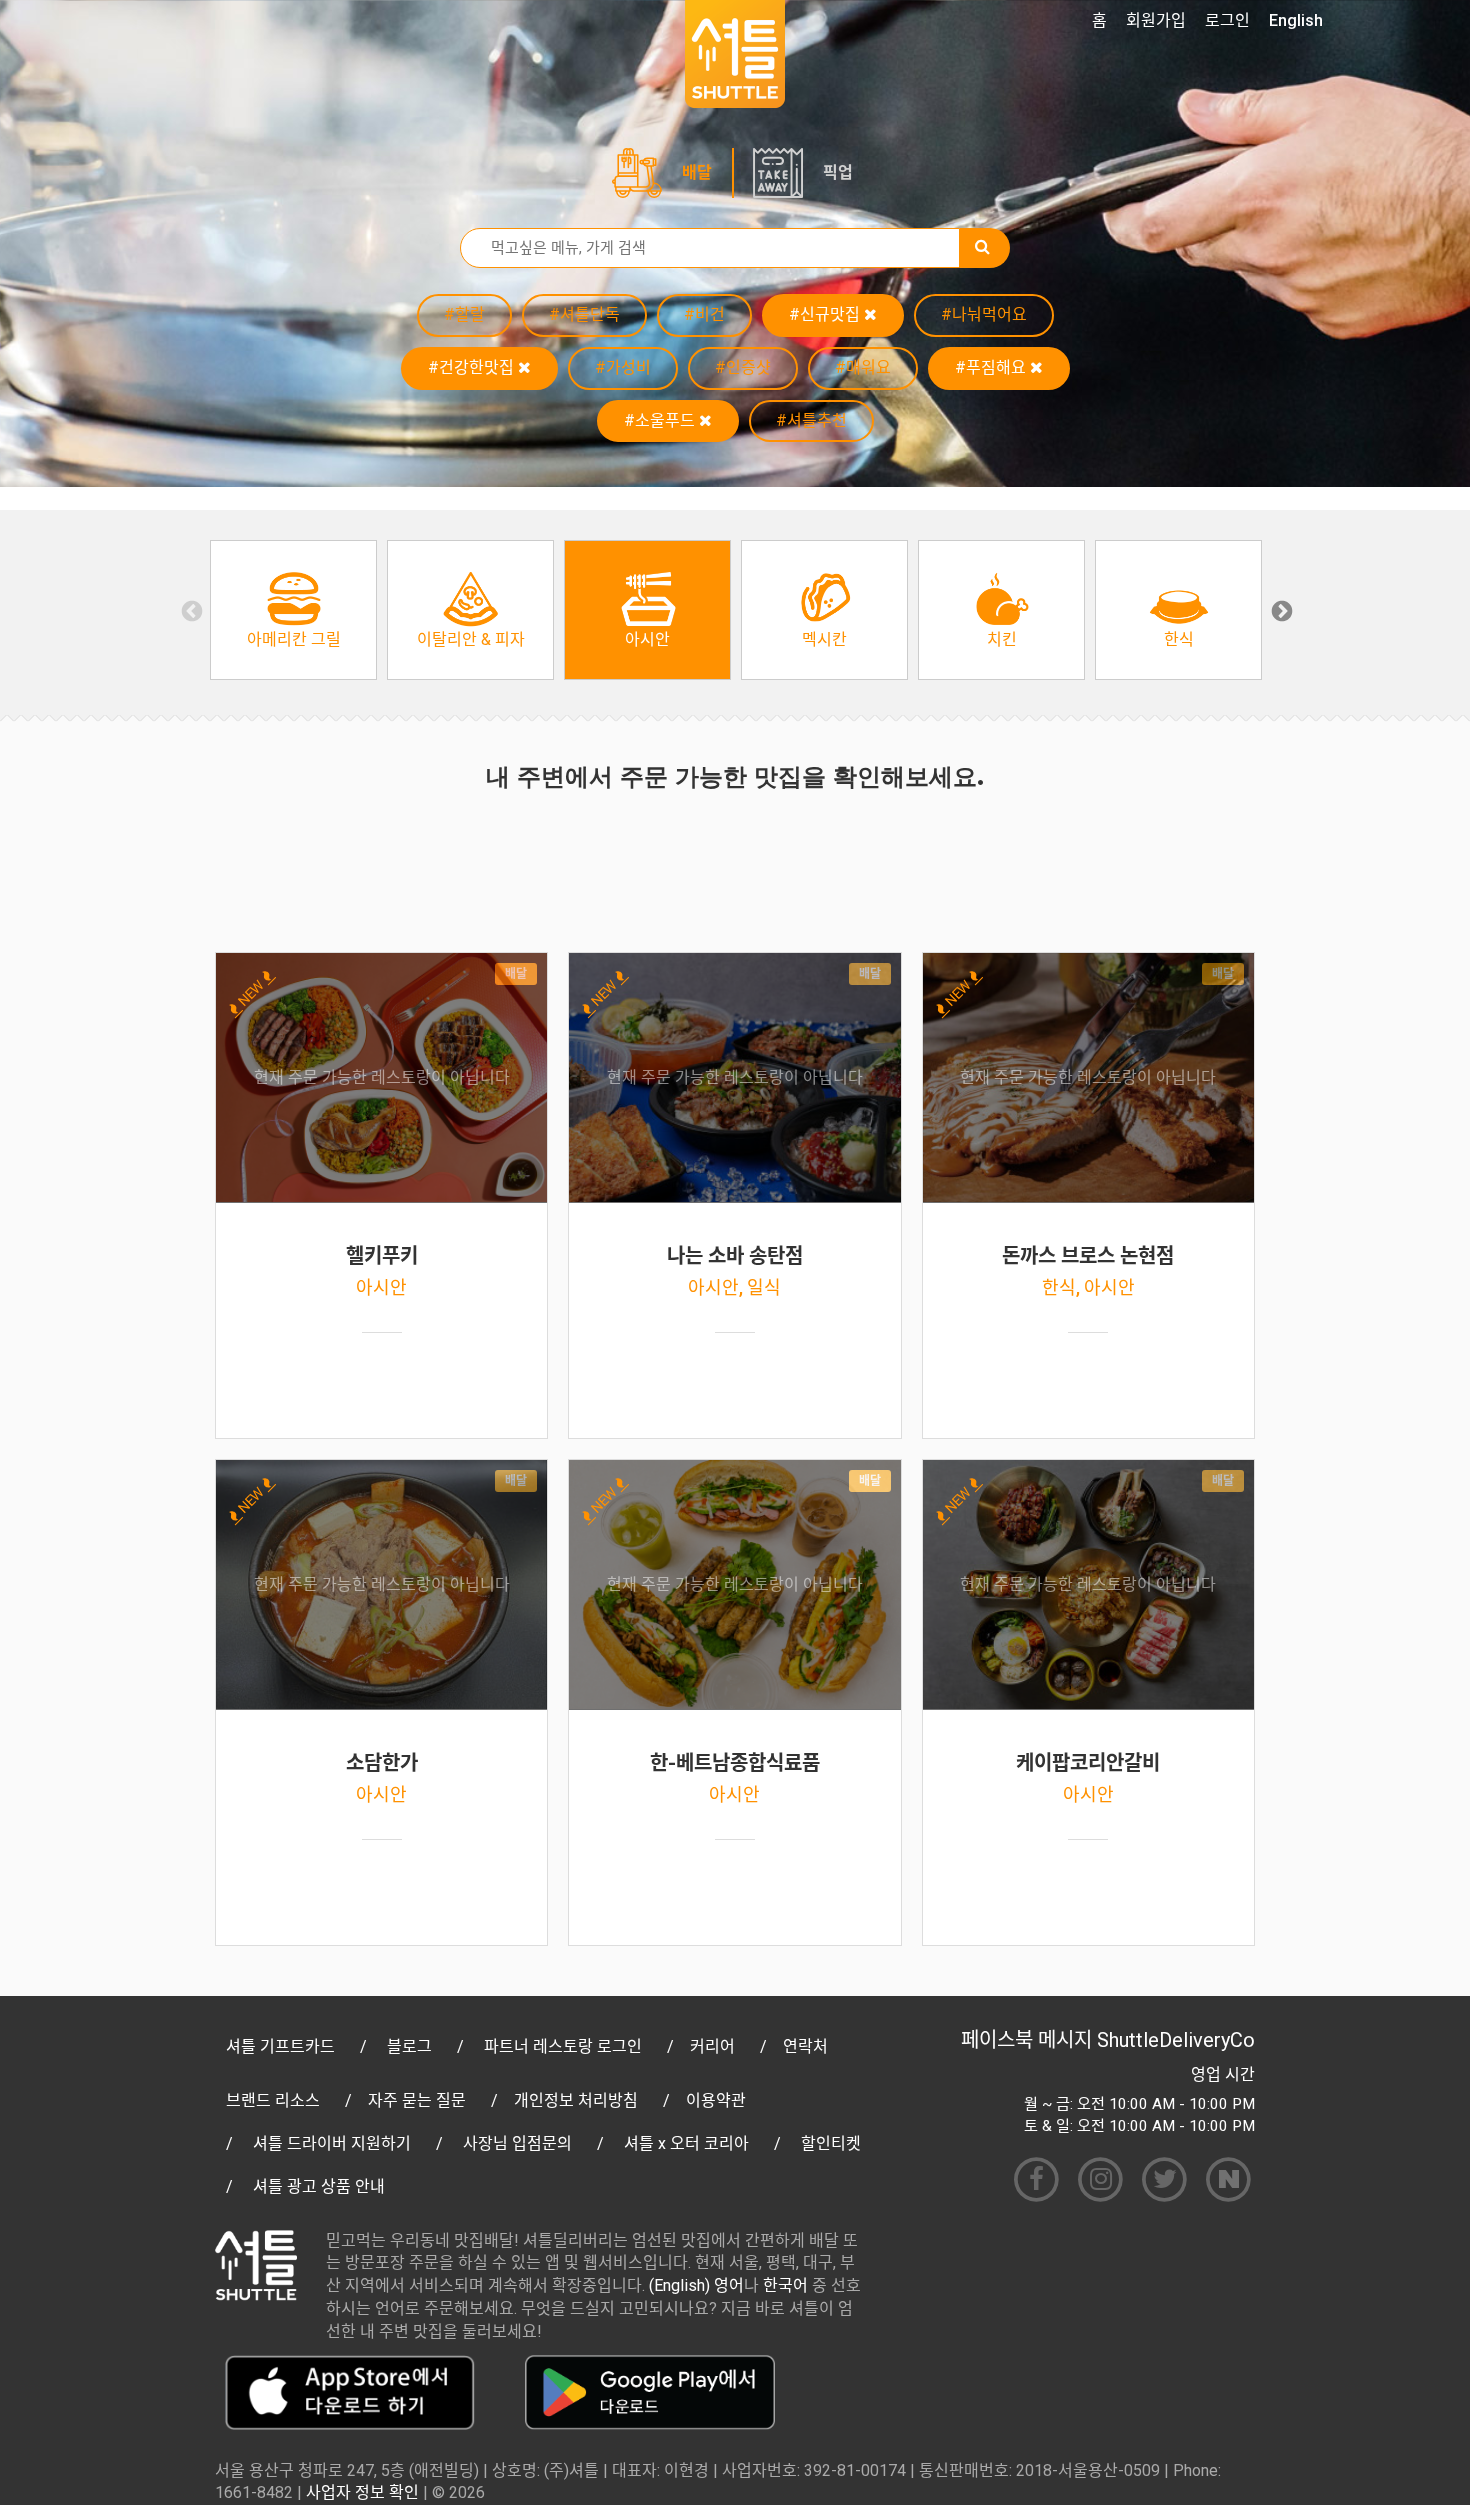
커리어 (712, 2046)
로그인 (1227, 20)
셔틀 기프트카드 (280, 2046)
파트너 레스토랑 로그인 (563, 2046)
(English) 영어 (696, 2285)
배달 (697, 172)
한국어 (785, 2285)
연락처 (805, 2046)
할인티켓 (831, 2143)
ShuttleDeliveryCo (1176, 2040)
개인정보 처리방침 (576, 2100)
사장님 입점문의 (517, 2143)
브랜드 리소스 (273, 2100)
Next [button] (1280, 610)
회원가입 (1156, 20)
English (1296, 20)
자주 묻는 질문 (417, 2100)
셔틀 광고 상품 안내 (319, 2186)
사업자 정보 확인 (362, 2492)
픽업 (838, 172)
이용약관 (716, 2100)
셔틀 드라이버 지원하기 (332, 2143)
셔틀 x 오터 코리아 (686, 2143)
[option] (293, 610)
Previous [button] (190, 610)
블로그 (409, 2046)
